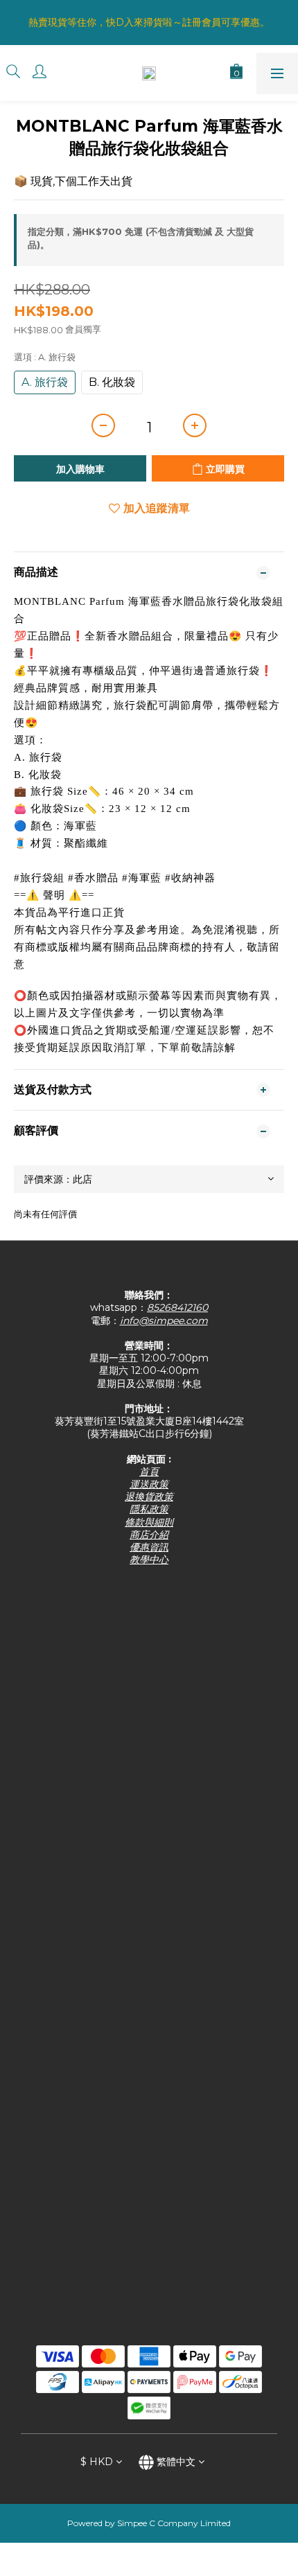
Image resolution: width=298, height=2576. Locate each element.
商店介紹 (149, 1535)
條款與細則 (149, 1522)
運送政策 (149, 1484)
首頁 (149, 1472)
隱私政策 (149, 1509)
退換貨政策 (149, 1497)
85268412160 (177, 1307)
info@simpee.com (164, 1321)
